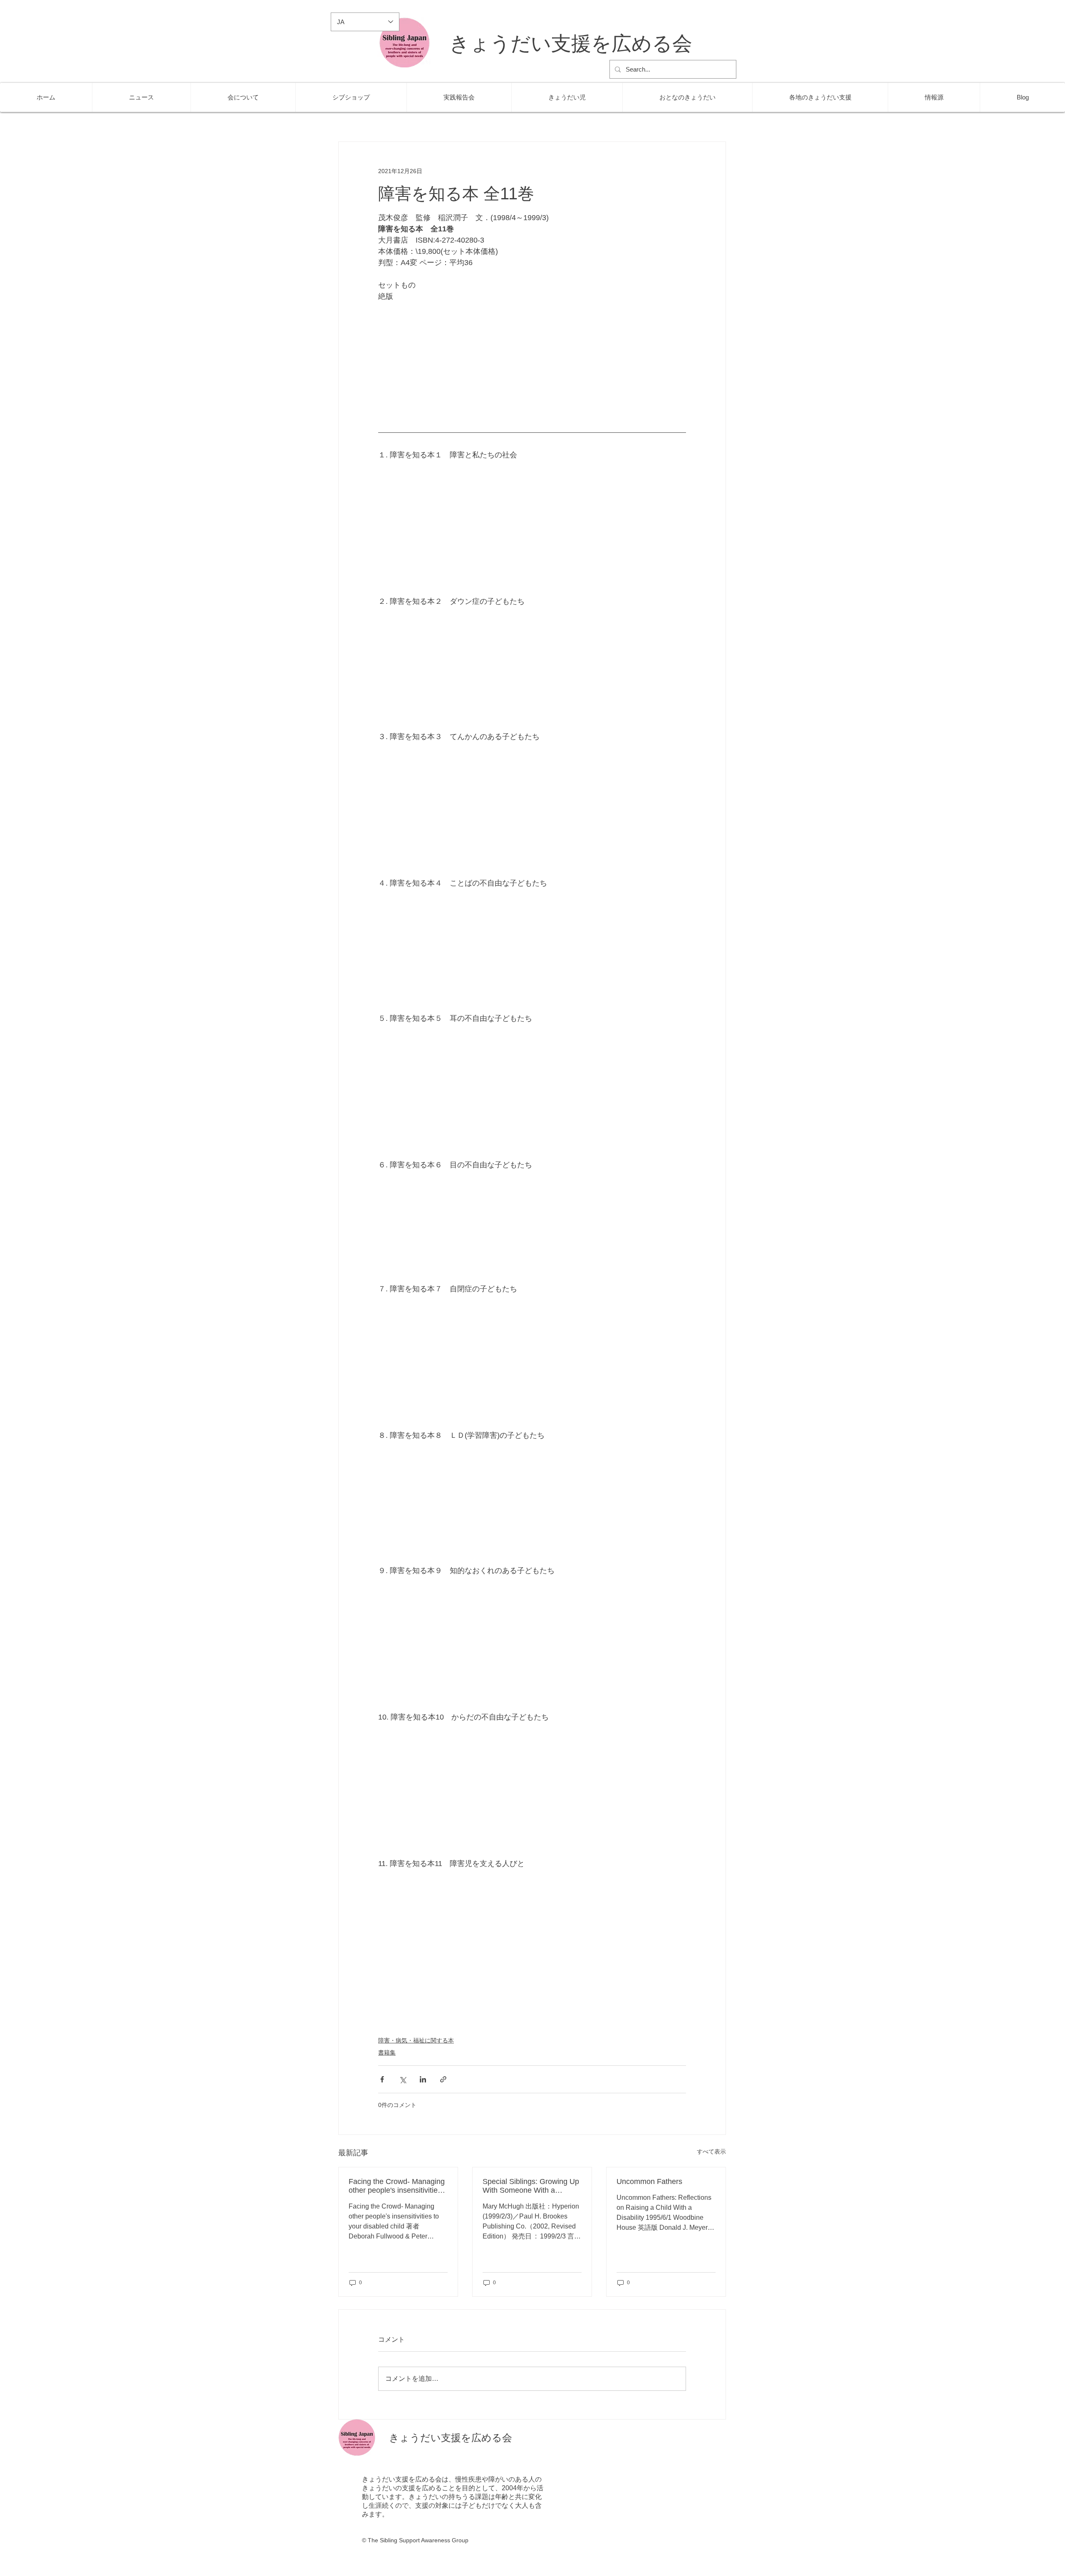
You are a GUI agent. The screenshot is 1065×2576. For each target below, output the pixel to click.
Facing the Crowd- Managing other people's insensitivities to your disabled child (397, 2186)
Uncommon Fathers (649, 2181)
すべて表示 (711, 2152)
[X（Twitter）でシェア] (402, 2079)
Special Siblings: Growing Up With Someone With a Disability (531, 2186)
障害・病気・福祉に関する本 (416, 2040)
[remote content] (532, 364)
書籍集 (387, 2052)
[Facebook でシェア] (382, 2079)
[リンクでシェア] (443, 2079)
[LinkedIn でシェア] (423, 2079)
